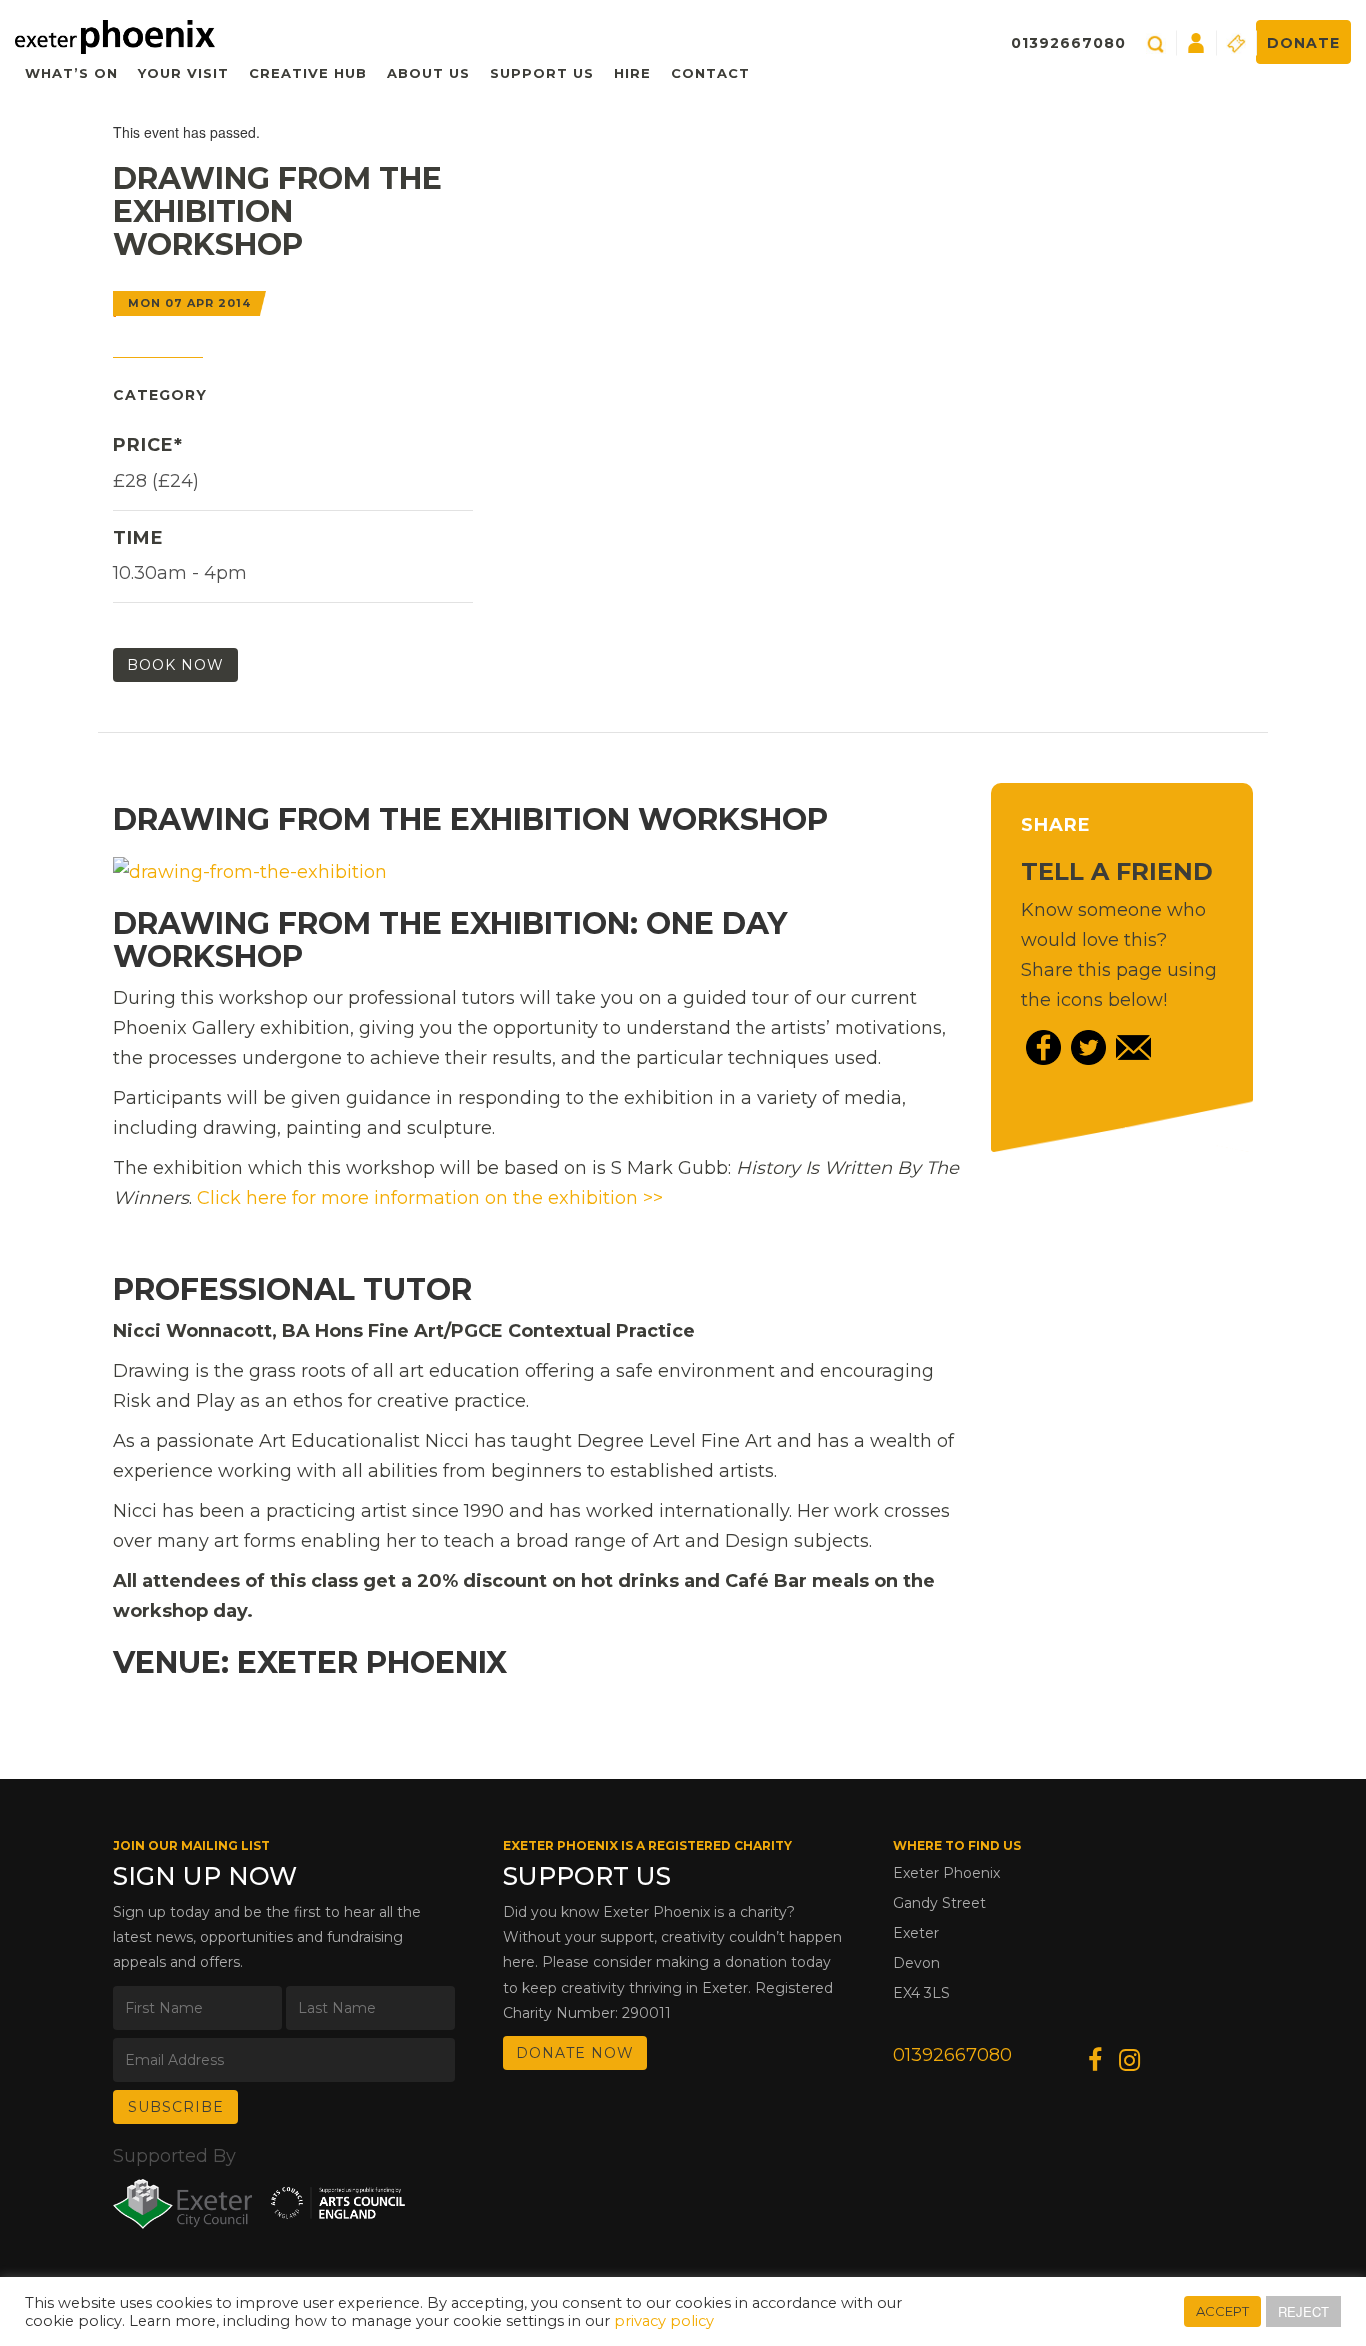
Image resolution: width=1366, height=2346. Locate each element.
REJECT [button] (1303, 2311)
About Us (428, 73)
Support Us (542, 73)
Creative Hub (308, 73)
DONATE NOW (575, 2053)
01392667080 (1068, 43)
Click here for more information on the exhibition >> (430, 1198)
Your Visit (183, 73)
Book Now (175, 665)
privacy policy (664, 2321)
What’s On (71, 73)
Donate (1303, 43)
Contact (710, 73)
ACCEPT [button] (1222, 2311)
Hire (632, 73)
